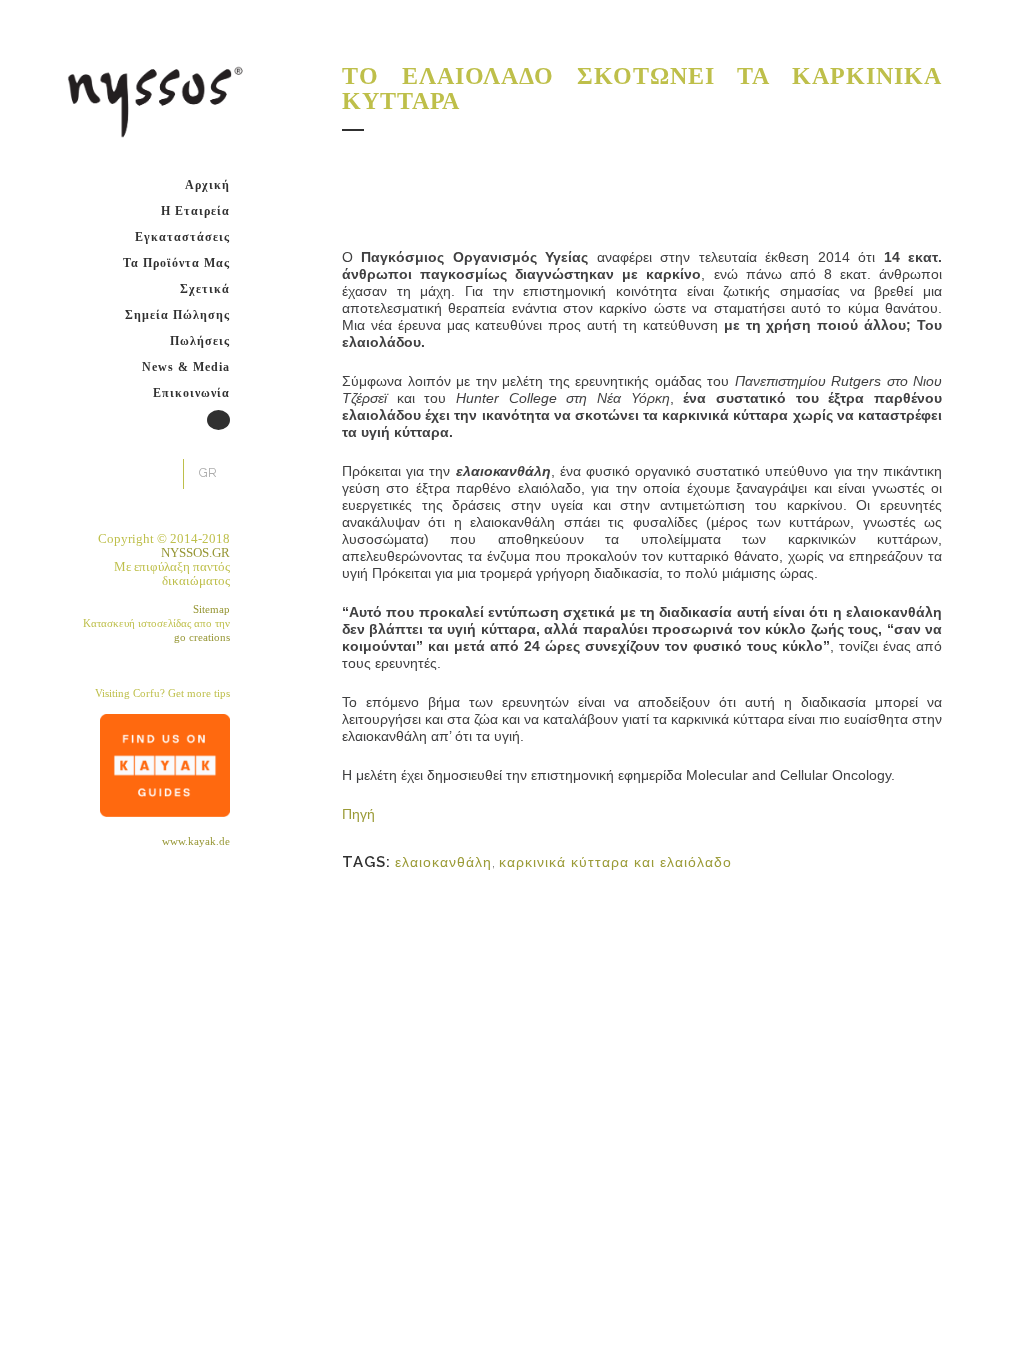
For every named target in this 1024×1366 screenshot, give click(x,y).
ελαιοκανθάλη (443, 862)
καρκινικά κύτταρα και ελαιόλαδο (615, 862)
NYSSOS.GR (195, 552)
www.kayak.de (196, 841)
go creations (202, 637)
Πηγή (358, 814)
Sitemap (211, 609)
